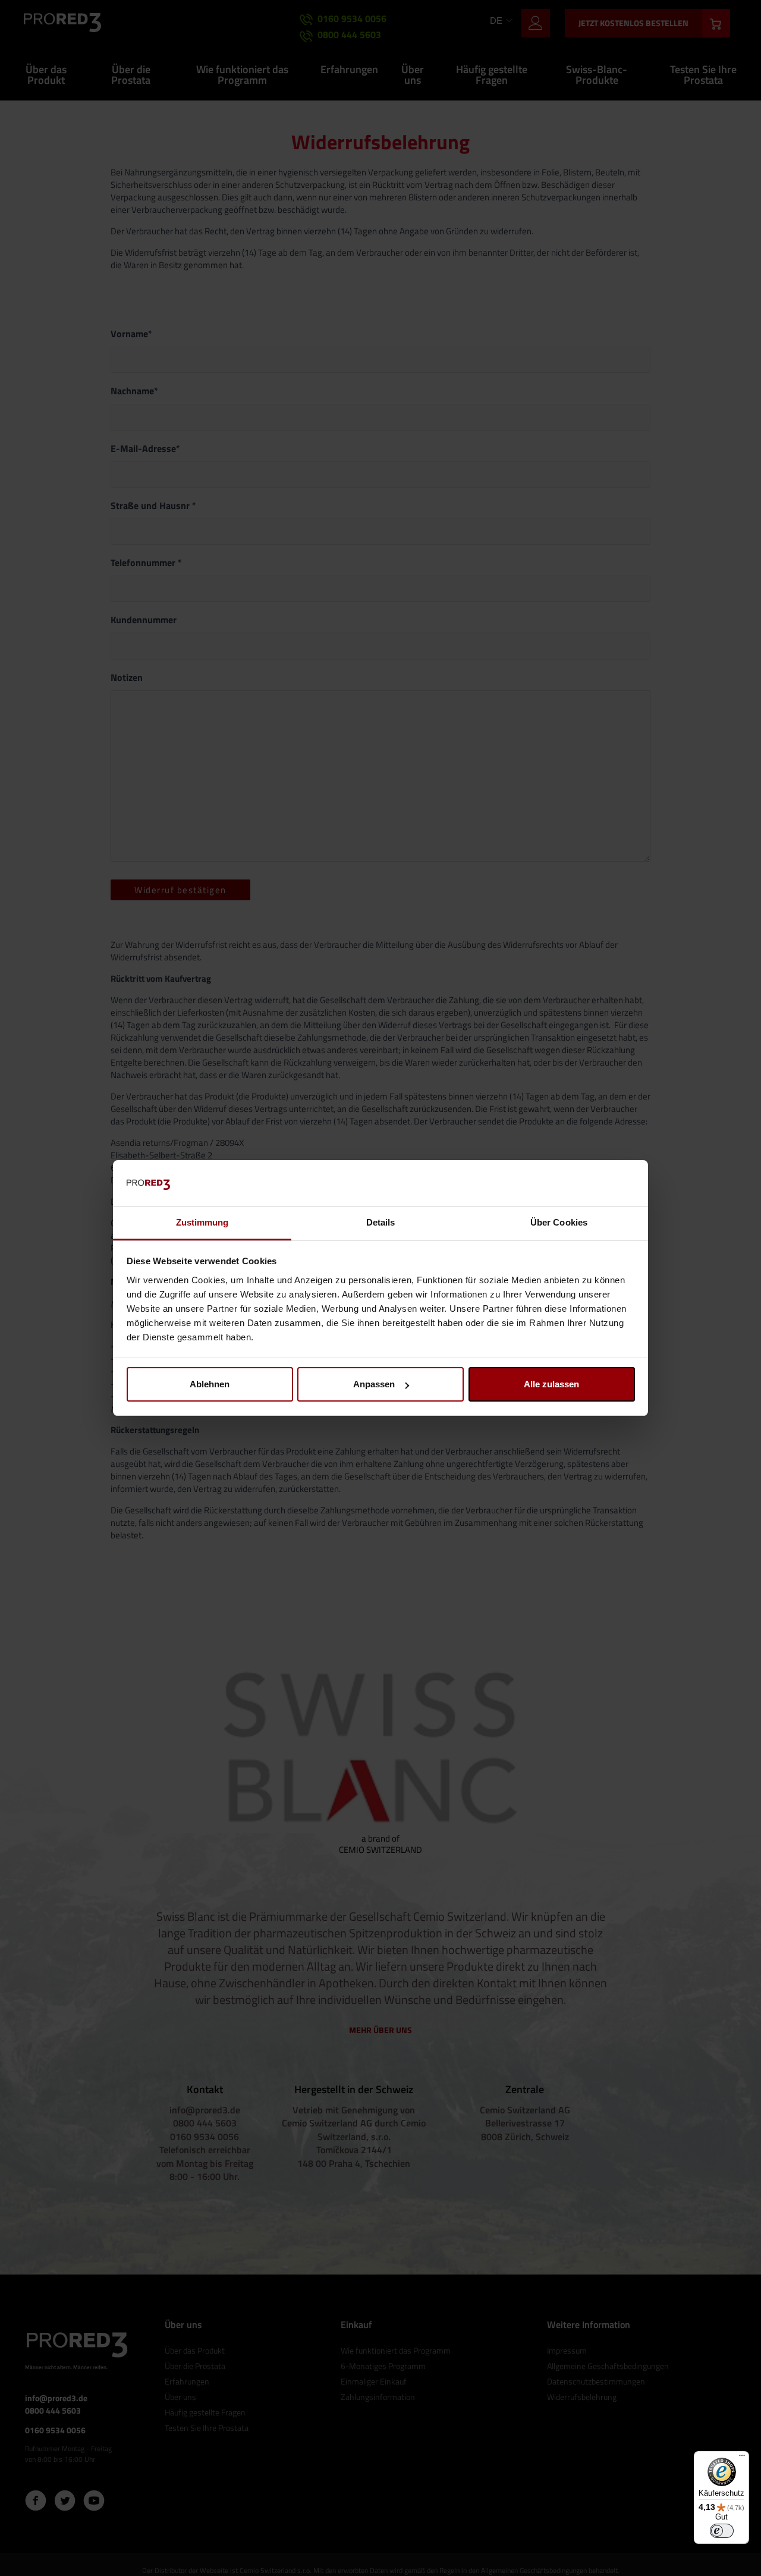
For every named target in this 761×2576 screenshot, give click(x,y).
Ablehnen (210, 1384)
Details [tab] (381, 1222)
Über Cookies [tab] (559, 1222)
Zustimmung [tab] (202, 1222)
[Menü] (742, 2458)
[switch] (722, 2531)
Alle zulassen (551, 1384)
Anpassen (374, 1384)
